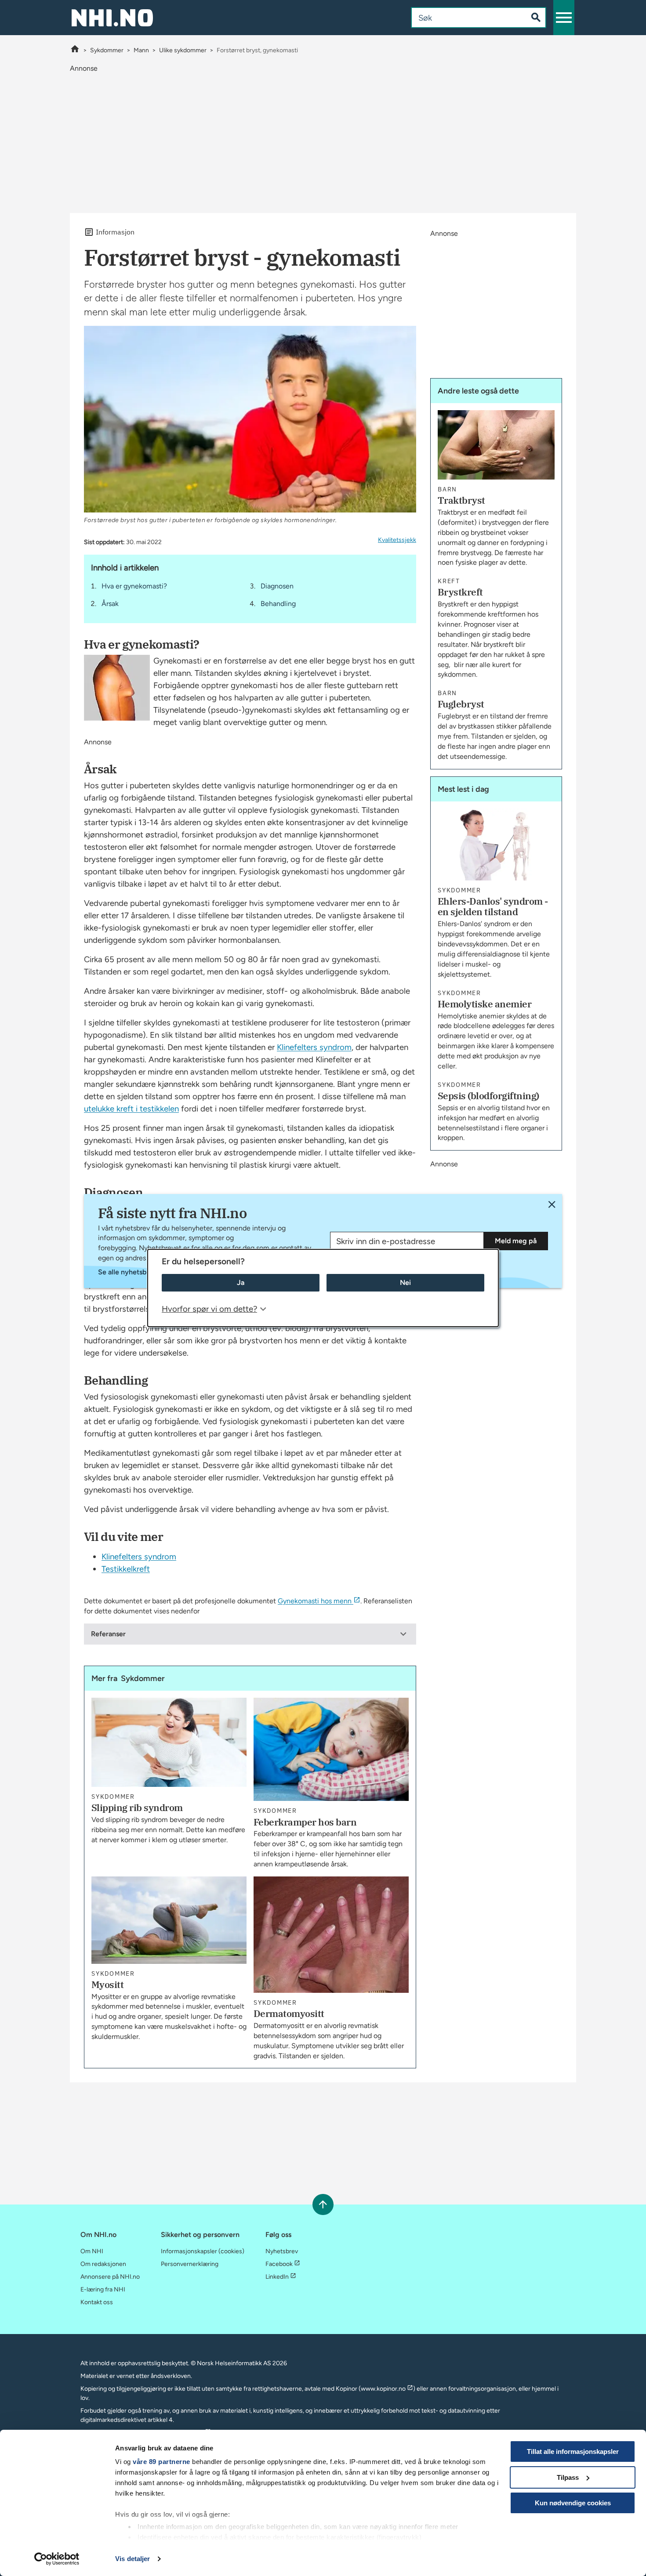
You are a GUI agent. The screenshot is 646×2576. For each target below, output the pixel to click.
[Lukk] (552, 1204)
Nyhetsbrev (282, 2251)
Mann (141, 50)
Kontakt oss (97, 2302)
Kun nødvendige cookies (573, 2503)
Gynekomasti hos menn (315, 1601)
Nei (405, 1283)
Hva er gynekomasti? (134, 586)
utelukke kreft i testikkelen (131, 1109)
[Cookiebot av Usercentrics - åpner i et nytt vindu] (57, 2559)
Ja (241, 1283)
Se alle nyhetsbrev (127, 1272)
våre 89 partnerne (161, 2462)
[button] (564, 18)
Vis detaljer (132, 2559)
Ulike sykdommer (183, 50)
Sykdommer (107, 50)
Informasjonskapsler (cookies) (203, 2251)
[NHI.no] (75, 50)
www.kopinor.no (383, 2389)
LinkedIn (277, 2277)
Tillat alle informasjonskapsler (573, 2452)
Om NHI (92, 2251)
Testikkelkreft (126, 1569)
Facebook (279, 2264)
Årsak (110, 604)
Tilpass (568, 2477)
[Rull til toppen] (323, 2204)
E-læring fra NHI (103, 2289)
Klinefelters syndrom (314, 1047)
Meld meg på (516, 1241)
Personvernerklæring (190, 2264)
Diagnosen (277, 586)
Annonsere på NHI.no (110, 2277)
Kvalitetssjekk (397, 540)
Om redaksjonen (103, 2264)
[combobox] (462, 18)
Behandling (278, 604)
